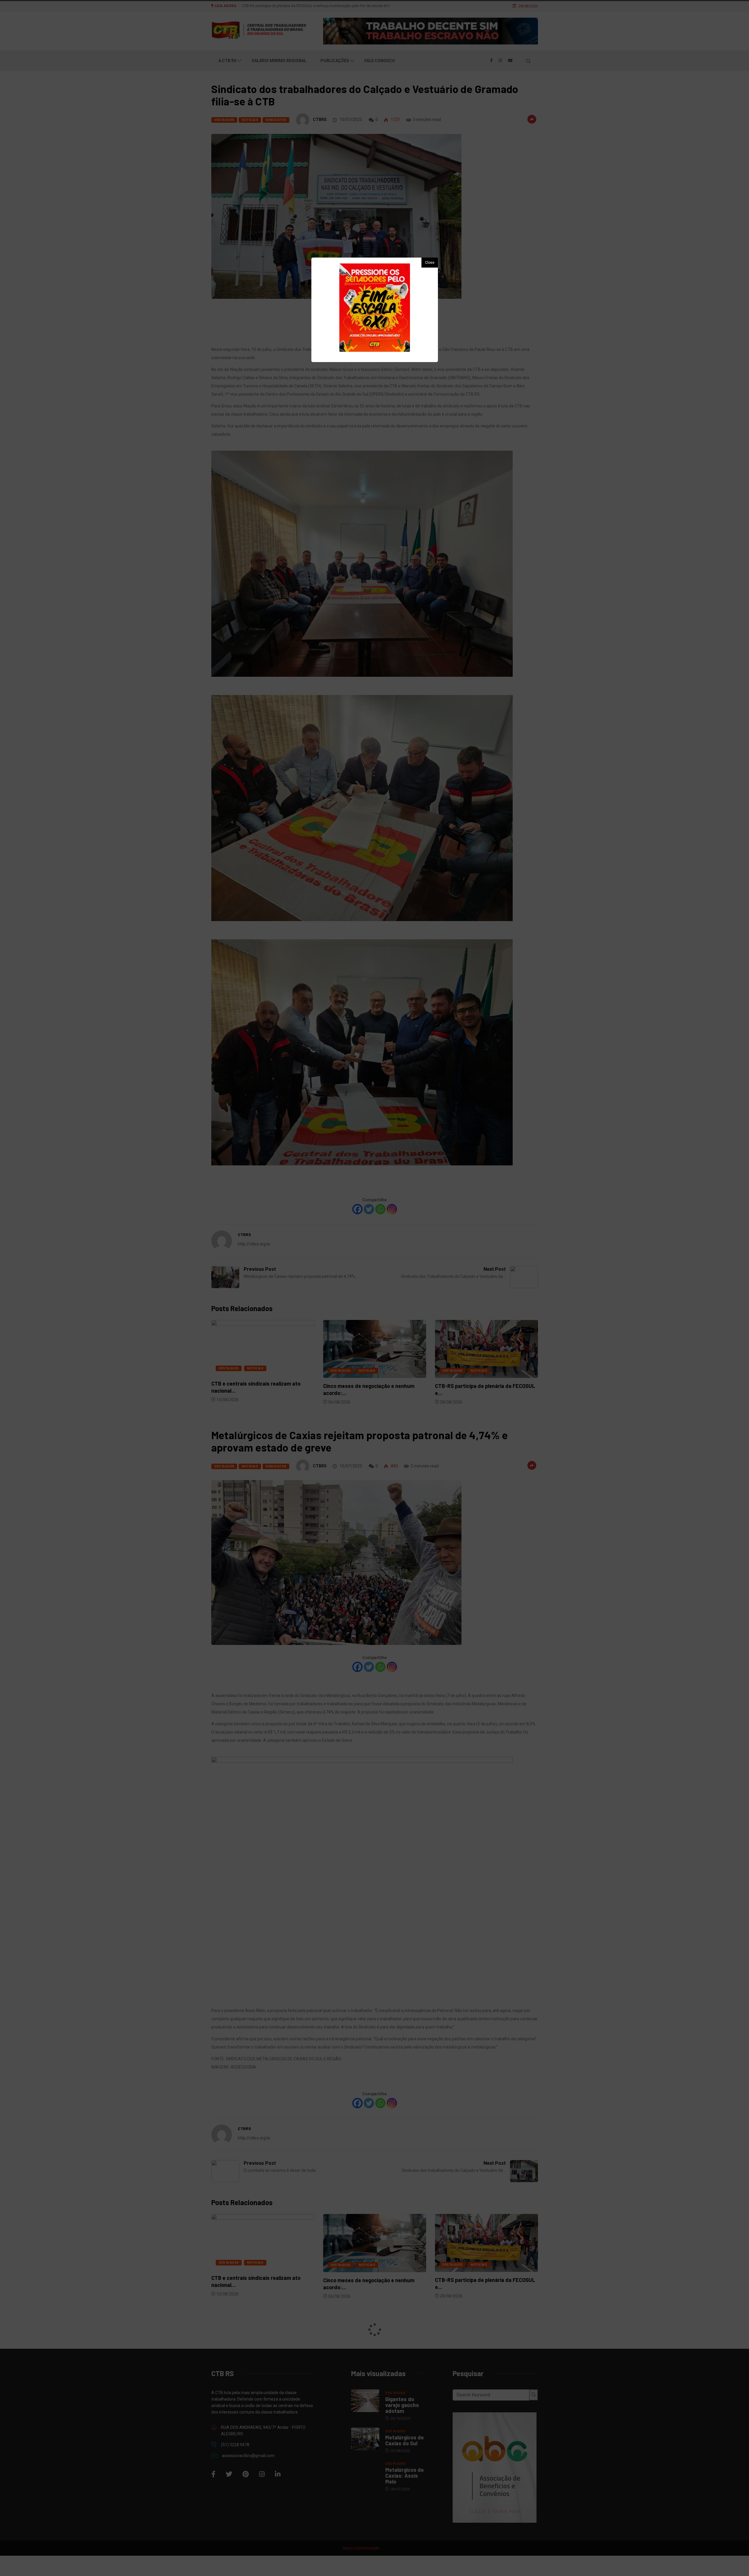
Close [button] (430, 263)
